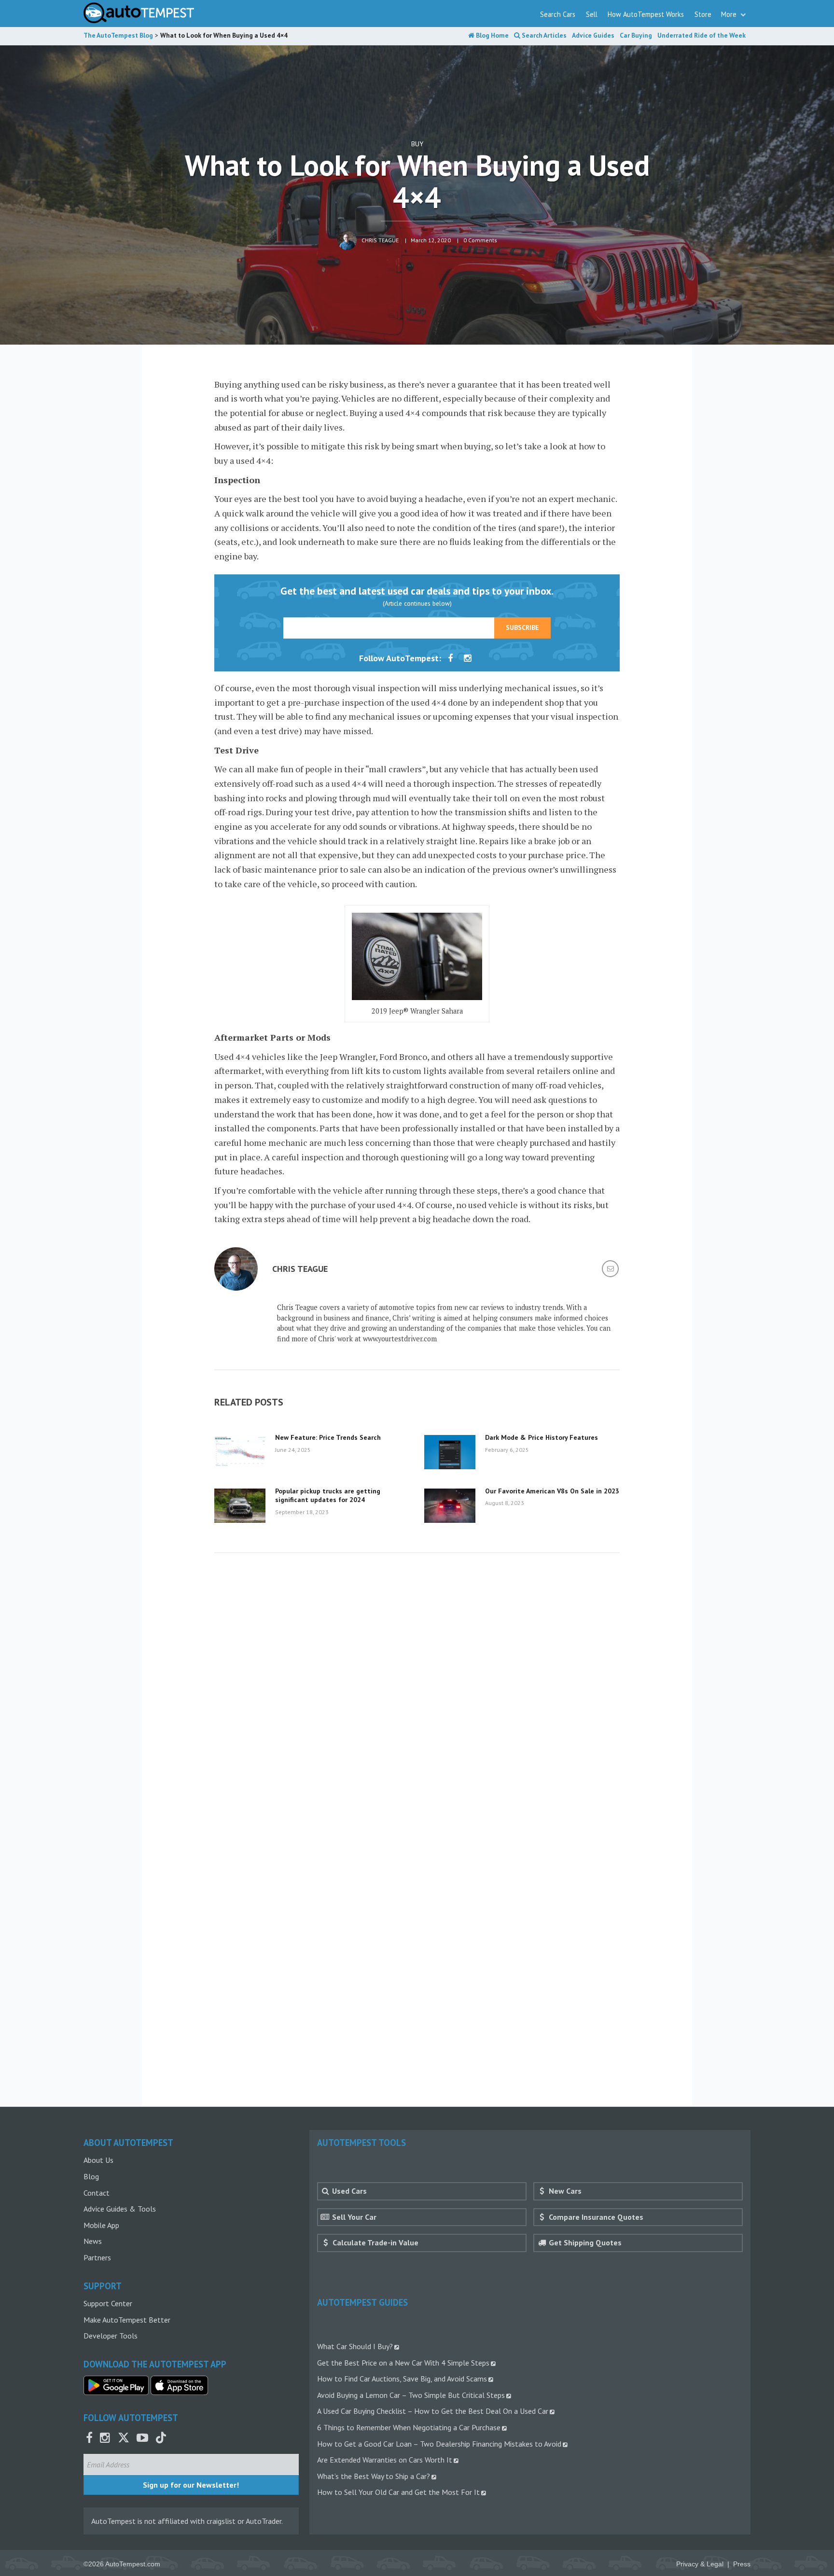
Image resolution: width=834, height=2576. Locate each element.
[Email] (611, 1270)
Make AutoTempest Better (127, 2320)
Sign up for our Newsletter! (191, 2485)
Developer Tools (111, 2336)
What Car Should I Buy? (355, 2346)
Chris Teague (380, 240)
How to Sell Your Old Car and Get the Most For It (398, 2492)
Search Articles (543, 35)
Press (742, 2564)
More (730, 14)
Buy (417, 144)
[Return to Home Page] (139, 13)
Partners (97, 2257)
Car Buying (636, 35)
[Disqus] (417, 1703)
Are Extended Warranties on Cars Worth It (385, 2460)
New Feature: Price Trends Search (328, 1437)
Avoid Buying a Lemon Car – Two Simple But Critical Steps (411, 2395)
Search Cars (558, 14)
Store (703, 14)
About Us (98, 2160)
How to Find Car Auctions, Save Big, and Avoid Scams (402, 2379)
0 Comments (480, 240)
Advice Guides (593, 35)
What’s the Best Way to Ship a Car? (374, 2476)
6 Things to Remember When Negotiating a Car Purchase (409, 2427)
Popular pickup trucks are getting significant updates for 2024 (328, 1495)
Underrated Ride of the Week (702, 35)
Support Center (108, 2303)
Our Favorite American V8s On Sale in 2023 (552, 1491)
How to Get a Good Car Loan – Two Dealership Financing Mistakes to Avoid (439, 2444)
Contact (97, 2193)
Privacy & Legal (700, 2564)
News (93, 2241)
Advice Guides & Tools (120, 2209)
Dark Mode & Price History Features (542, 1437)
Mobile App (101, 2225)
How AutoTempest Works (646, 14)
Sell (592, 14)
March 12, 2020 (431, 240)
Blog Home (492, 35)
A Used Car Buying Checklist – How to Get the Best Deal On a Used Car (433, 2411)
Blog (91, 2176)
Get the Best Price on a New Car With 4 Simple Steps (403, 2363)
